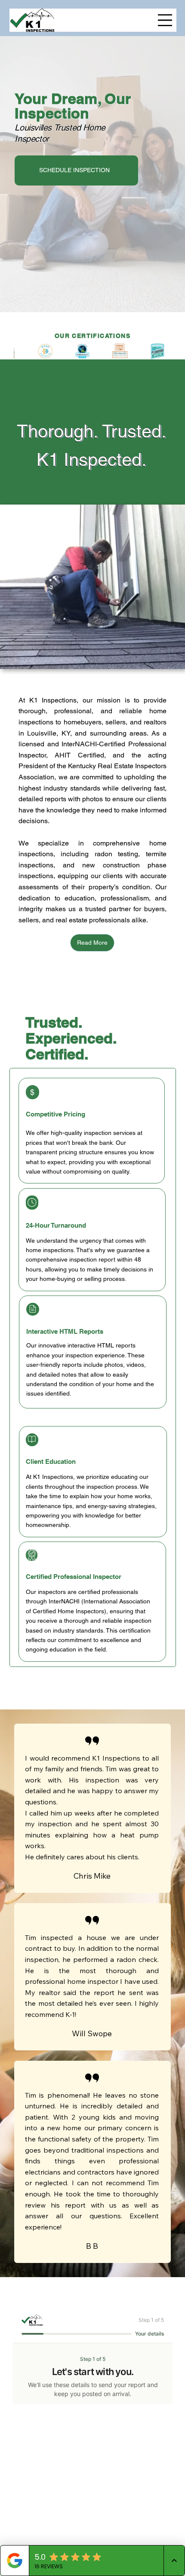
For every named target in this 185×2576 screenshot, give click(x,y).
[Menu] (165, 20)
